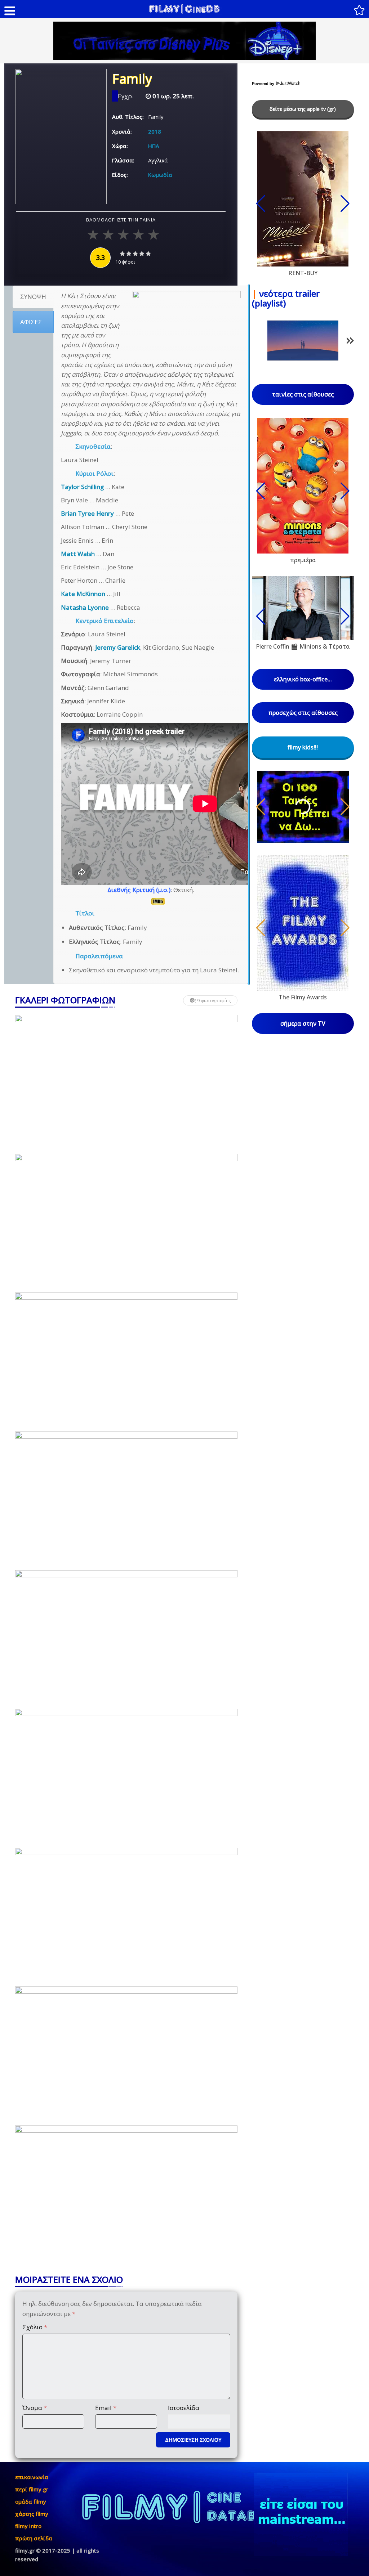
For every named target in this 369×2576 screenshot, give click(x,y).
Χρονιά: (122, 131)
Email (106, 2408)
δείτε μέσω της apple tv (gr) (303, 109)
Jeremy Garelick (118, 647)
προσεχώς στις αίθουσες (303, 713)
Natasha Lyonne (85, 607)
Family (132, 80)
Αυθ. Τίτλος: (128, 117)
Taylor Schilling (82, 487)
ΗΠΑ (154, 146)
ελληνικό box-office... (303, 679)
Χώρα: (120, 146)
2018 (155, 131)
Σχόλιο (35, 2327)
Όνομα (35, 2408)
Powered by (264, 84)
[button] (350, 342)
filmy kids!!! (303, 747)
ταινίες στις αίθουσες (303, 394)
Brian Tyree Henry (87, 513)
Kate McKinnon (83, 594)
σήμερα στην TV (303, 1023)
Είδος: (120, 175)
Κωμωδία (160, 175)
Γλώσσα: (123, 160)
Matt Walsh (78, 554)
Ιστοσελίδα (184, 2408)
